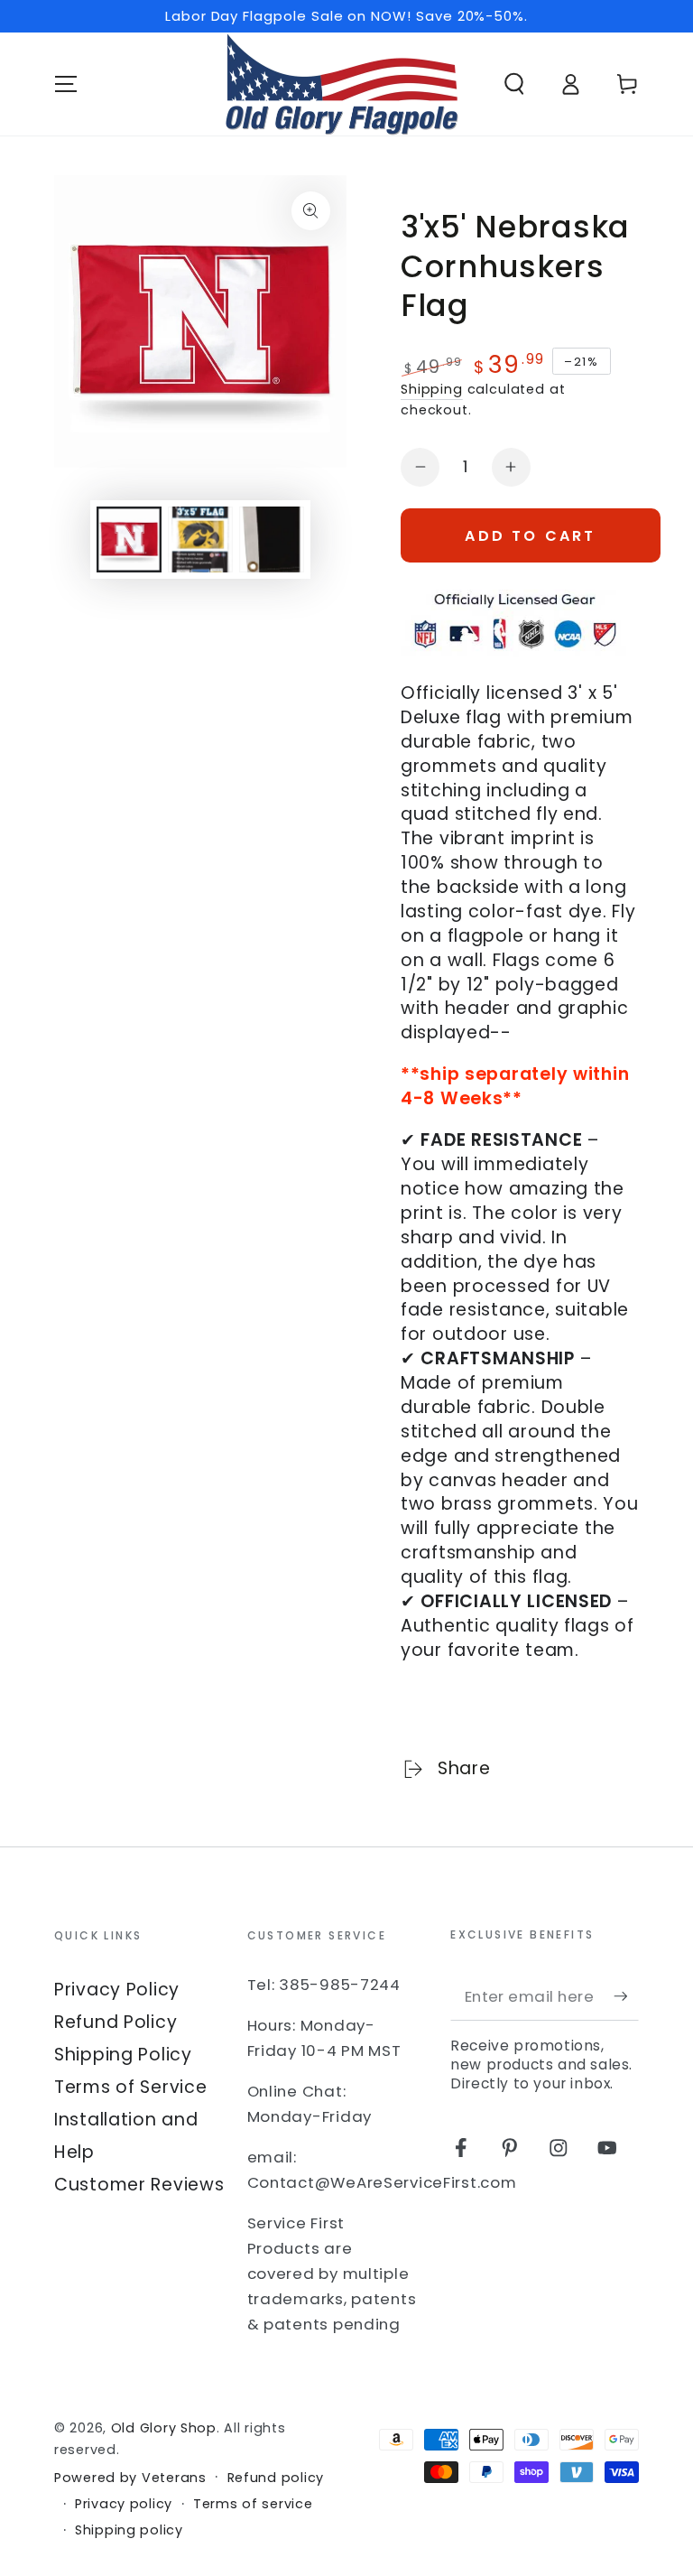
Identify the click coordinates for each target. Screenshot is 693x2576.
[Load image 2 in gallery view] (200, 539)
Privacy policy (124, 2504)
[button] (514, 84)
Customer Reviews (139, 2185)
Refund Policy (115, 2022)
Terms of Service (131, 2087)
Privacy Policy (117, 1990)
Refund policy (276, 2478)
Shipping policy (129, 2530)
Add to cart (530, 536)
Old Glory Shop (164, 2428)
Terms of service (253, 2504)
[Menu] (66, 84)
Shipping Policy (123, 2055)
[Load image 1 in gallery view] (129, 539)
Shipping (432, 389)
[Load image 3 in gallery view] (272, 539)
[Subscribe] (626, 1996)
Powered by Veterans (130, 2478)
